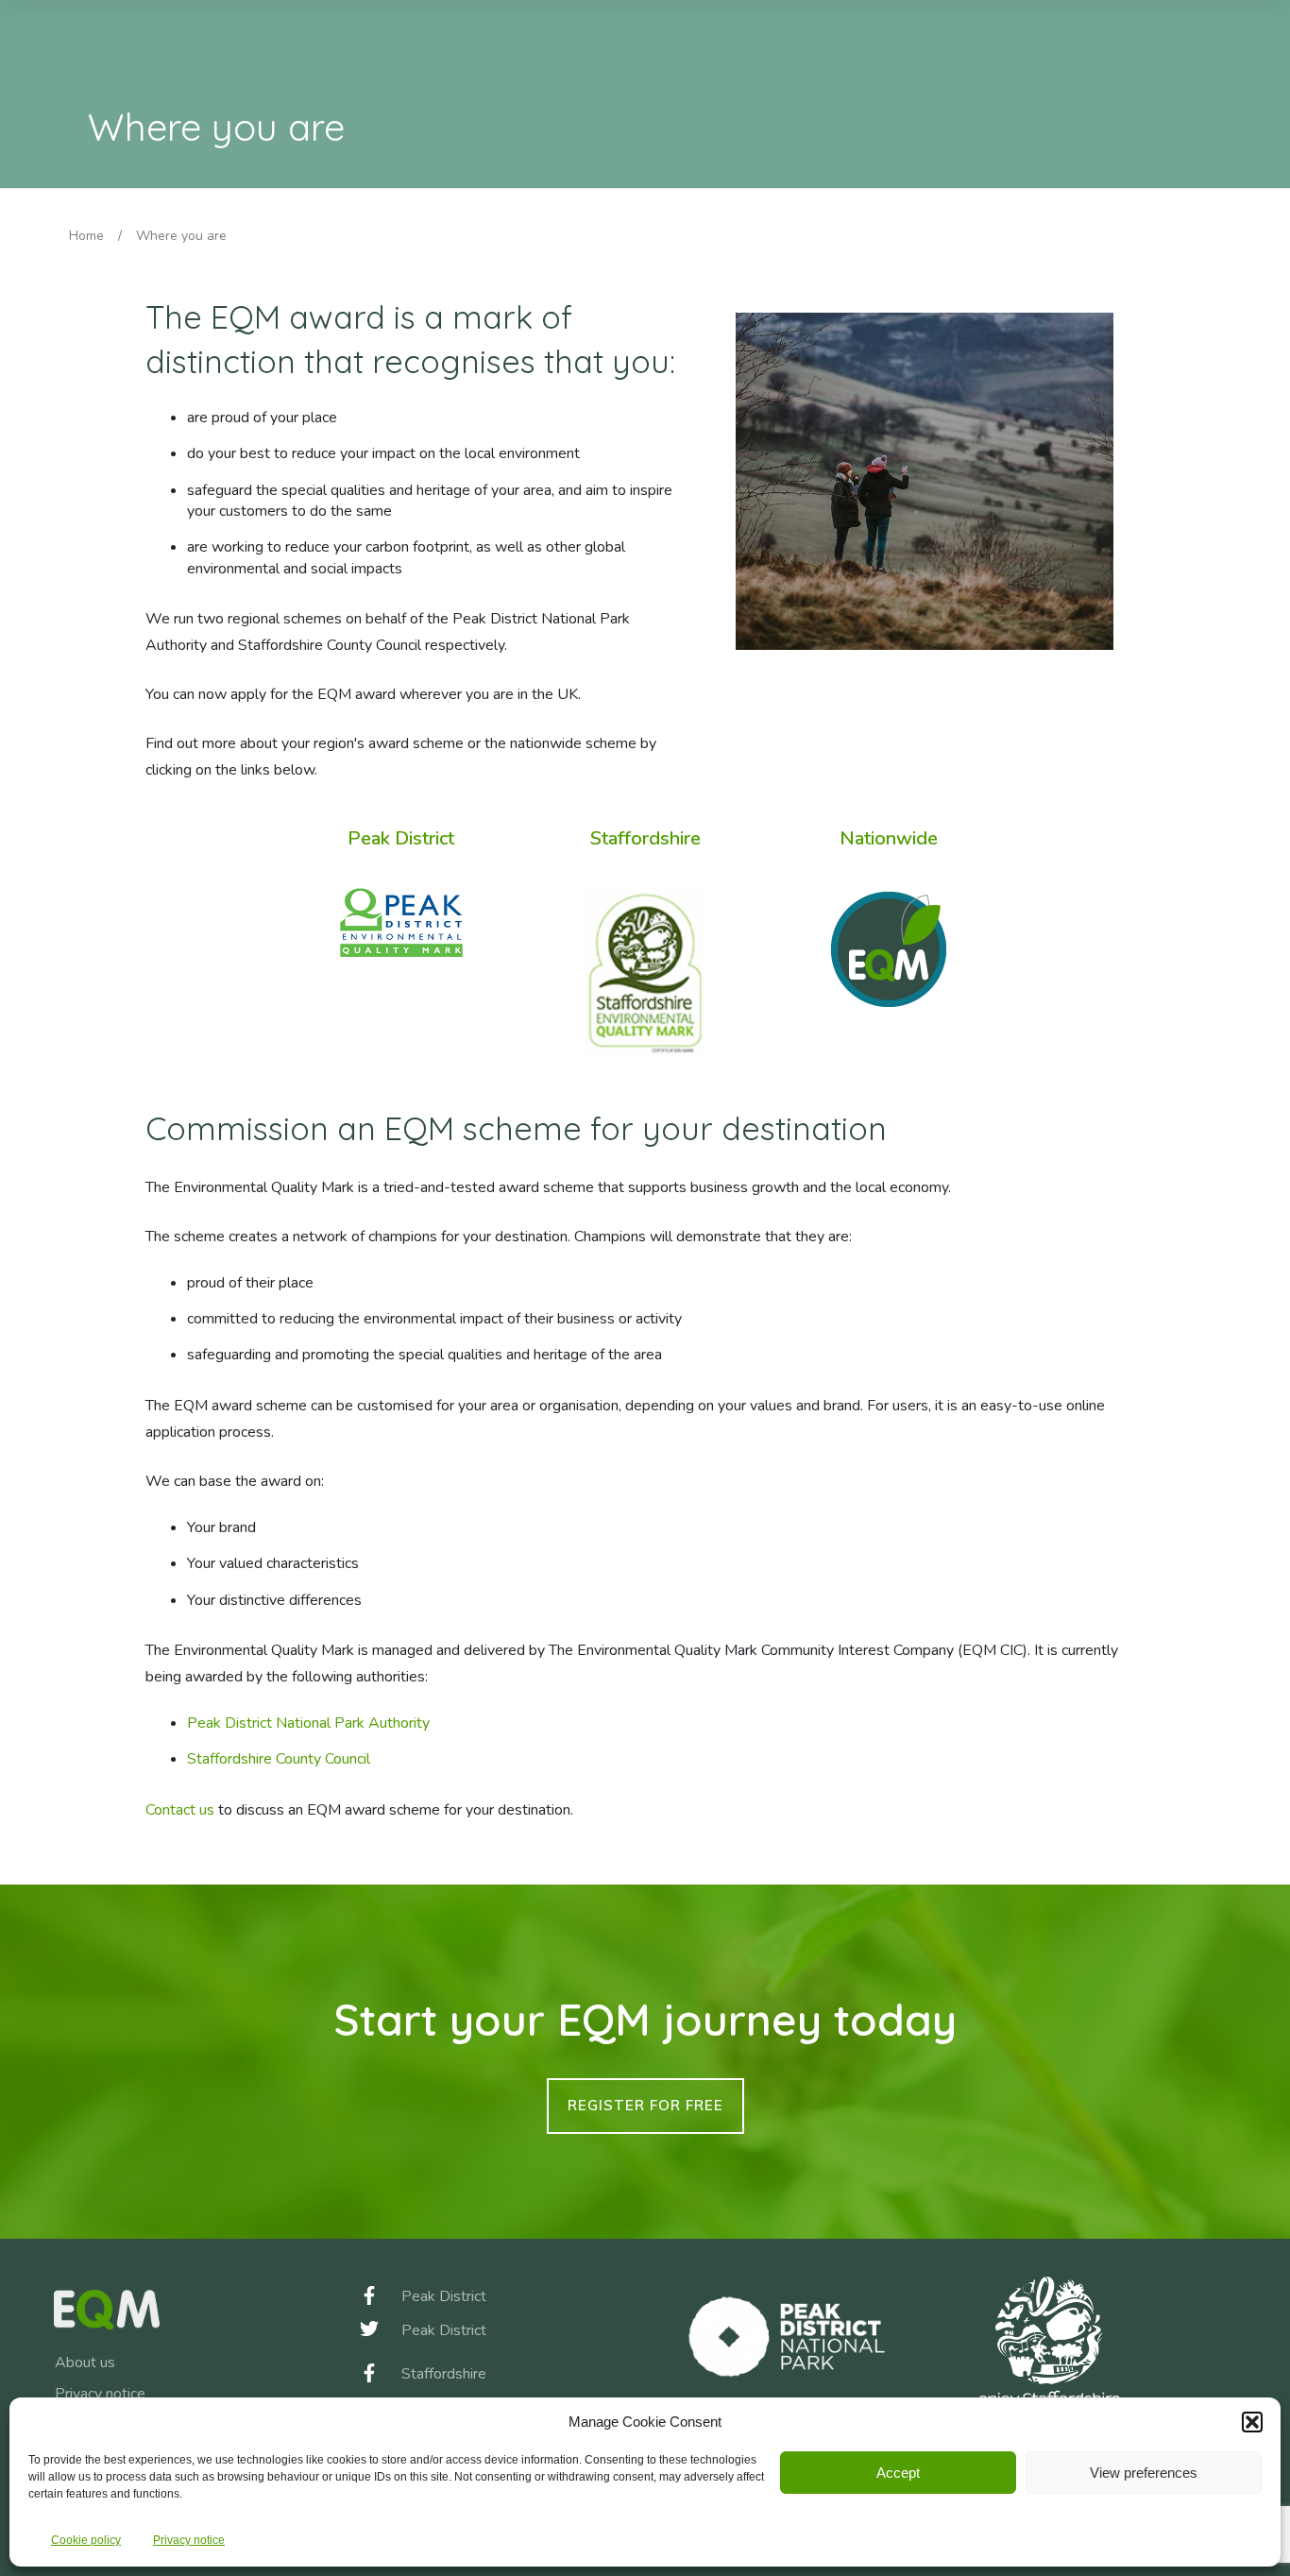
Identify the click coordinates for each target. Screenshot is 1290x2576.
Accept (898, 2473)
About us (85, 2363)
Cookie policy (86, 2540)
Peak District (401, 838)
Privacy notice (189, 2540)
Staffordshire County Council (279, 1759)
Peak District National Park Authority (308, 1723)
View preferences (1144, 2473)
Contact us (180, 1810)
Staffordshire (645, 838)
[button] (1252, 2422)
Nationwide (889, 838)
